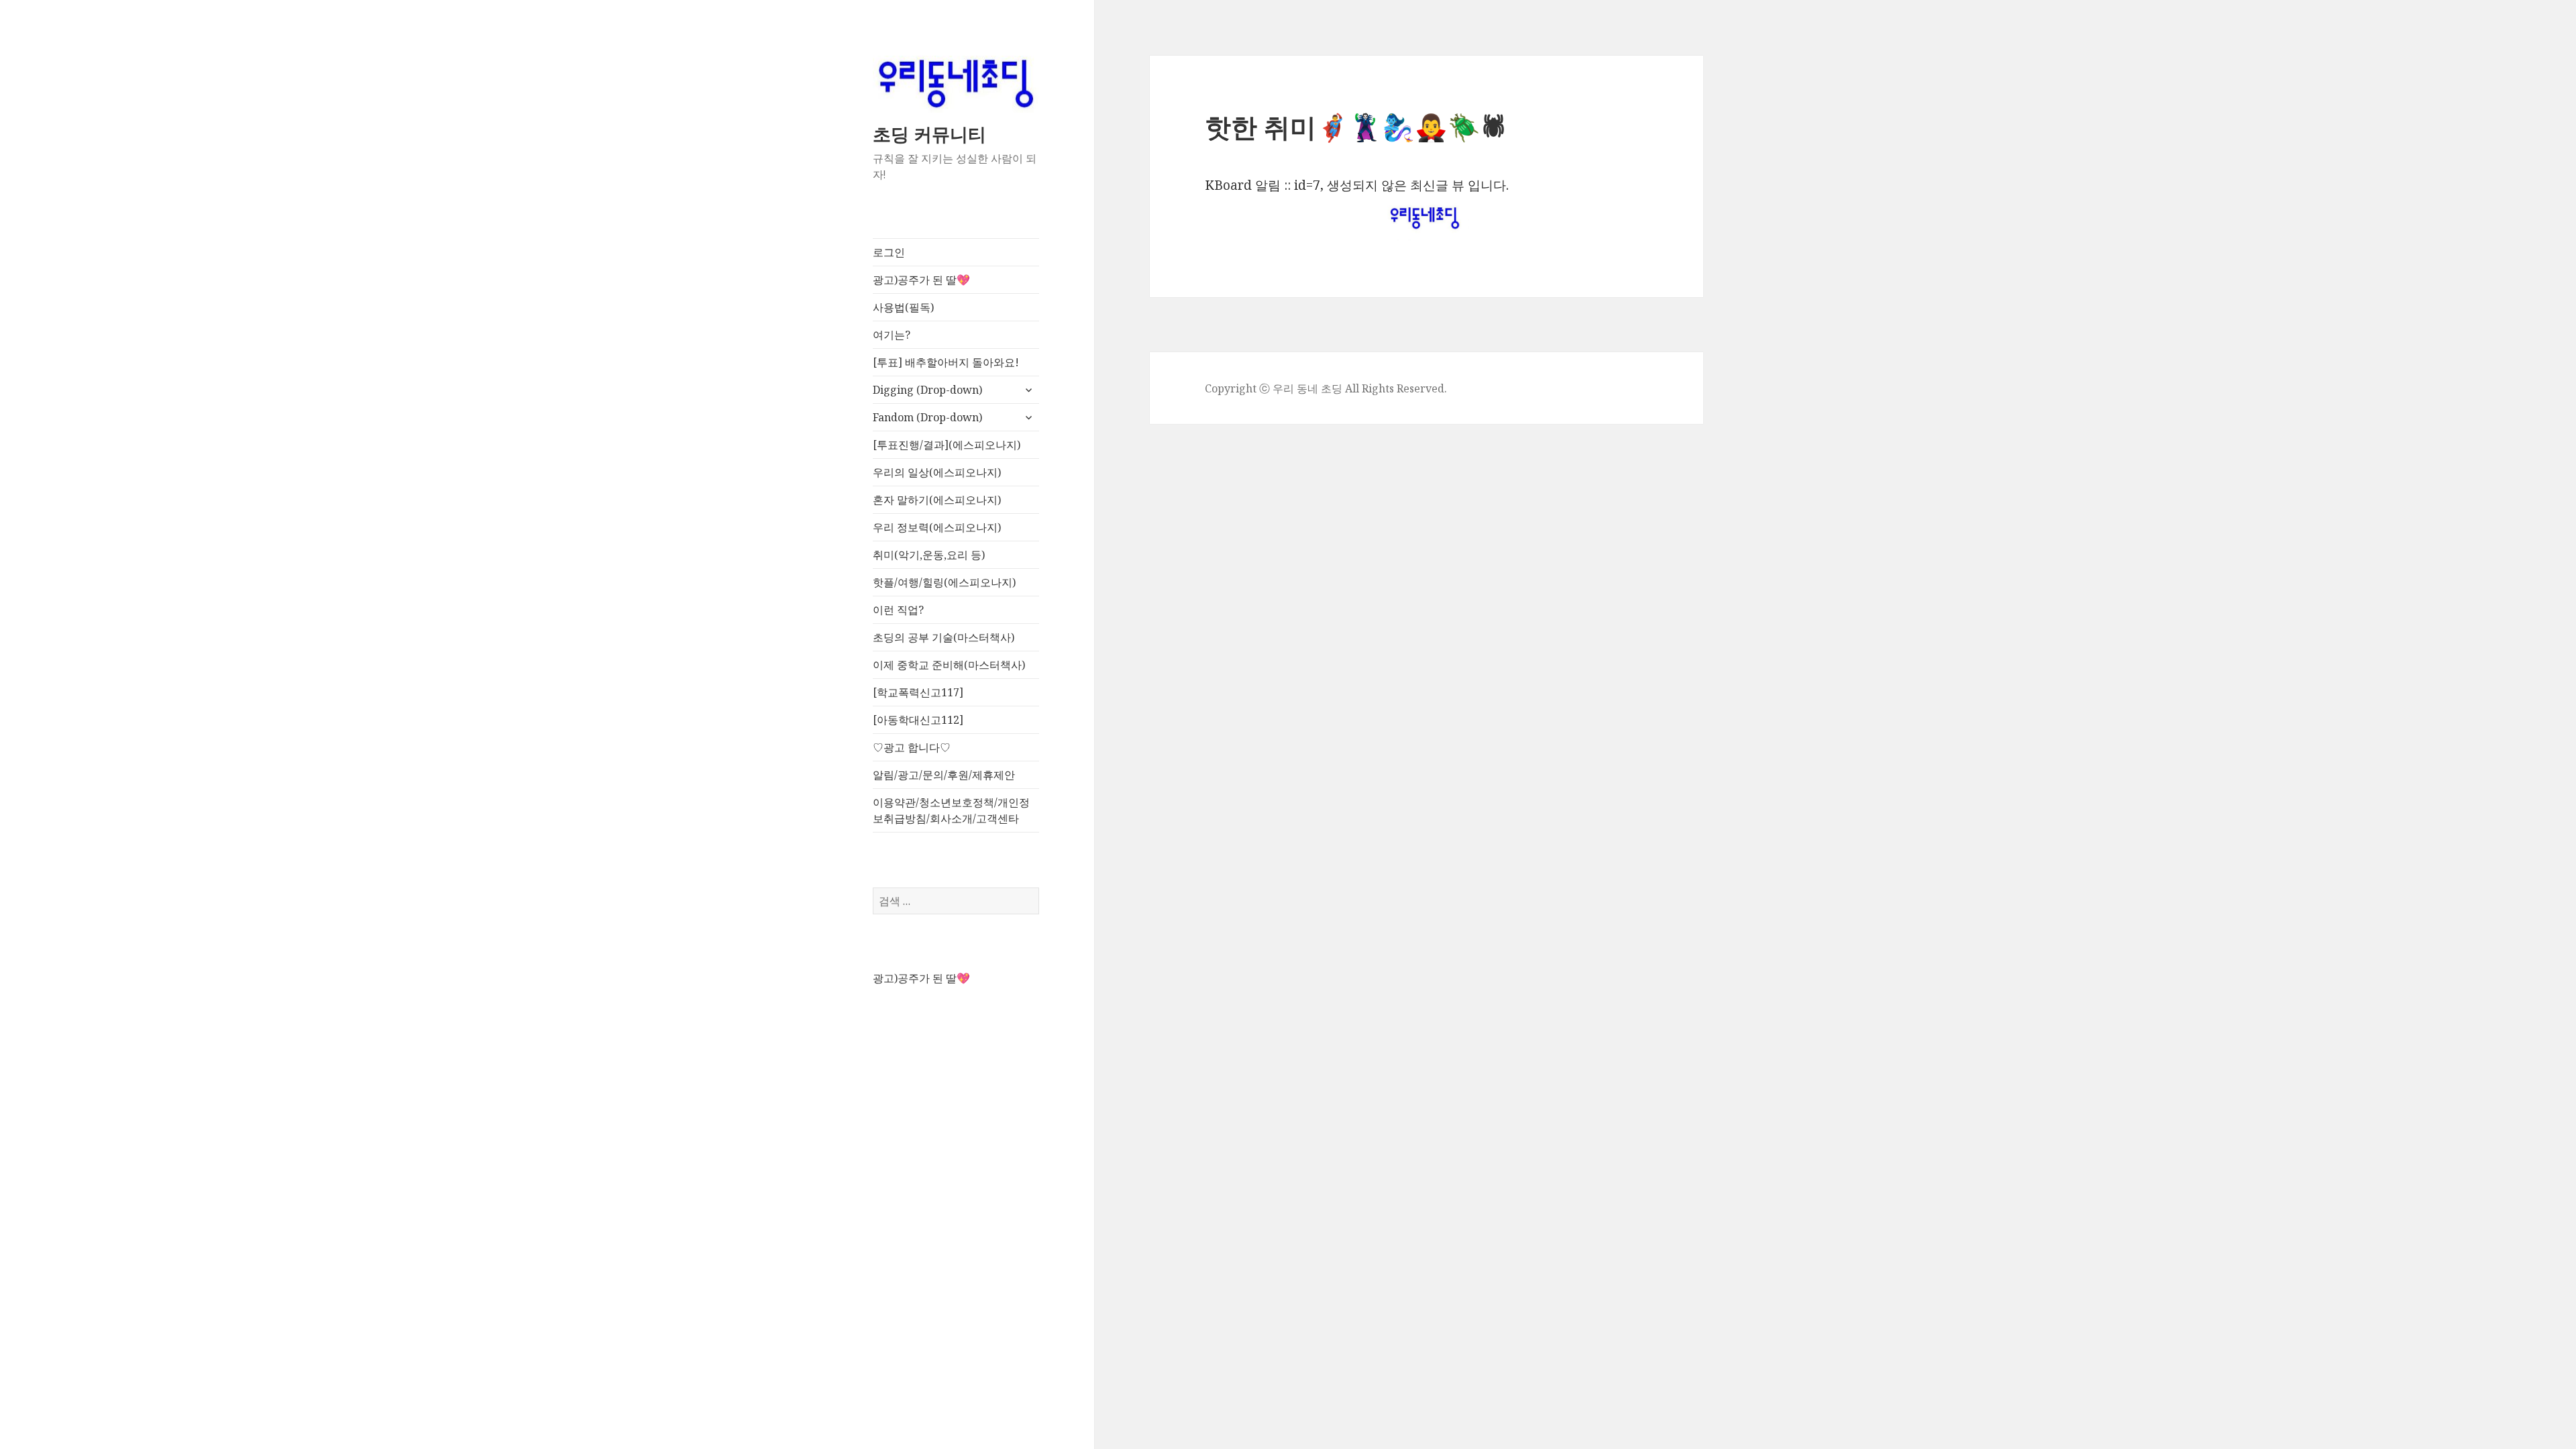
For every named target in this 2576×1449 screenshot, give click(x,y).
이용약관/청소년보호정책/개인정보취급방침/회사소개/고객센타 (951, 810)
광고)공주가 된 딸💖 (921, 280)
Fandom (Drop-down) (927, 417)
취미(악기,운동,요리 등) (929, 555)
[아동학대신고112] (918, 720)
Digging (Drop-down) (927, 390)
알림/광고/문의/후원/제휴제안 (944, 775)
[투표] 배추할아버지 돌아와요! (946, 362)
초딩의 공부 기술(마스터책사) (944, 637)
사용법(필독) (903, 307)
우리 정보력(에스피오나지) (937, 527)
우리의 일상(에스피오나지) (937, 472)
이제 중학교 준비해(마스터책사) (949, 665)
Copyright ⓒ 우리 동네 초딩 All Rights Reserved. (1326, 388)
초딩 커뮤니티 (929, 134)
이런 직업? (898, 610)
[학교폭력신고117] (918, 692)
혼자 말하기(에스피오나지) (937, 500)
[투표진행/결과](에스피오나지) (947, 445)
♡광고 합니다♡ (912, 747)
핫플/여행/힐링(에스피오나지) (944, 582)
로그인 (889, 252)
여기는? (892, 335)
